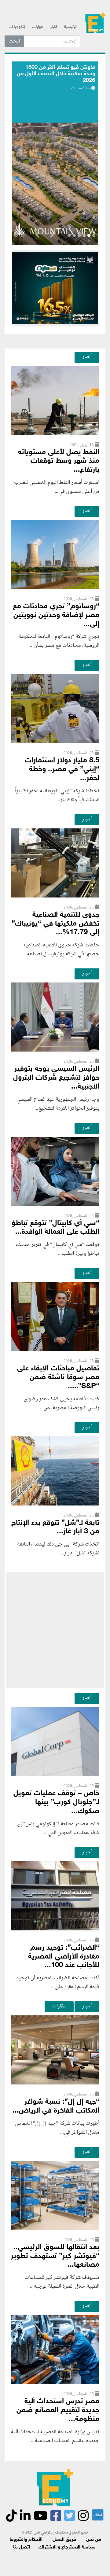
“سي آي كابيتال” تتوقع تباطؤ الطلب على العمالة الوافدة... (55, 1228)
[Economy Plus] (95, 25)
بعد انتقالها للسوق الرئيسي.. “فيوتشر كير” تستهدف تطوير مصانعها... (55, 2256)
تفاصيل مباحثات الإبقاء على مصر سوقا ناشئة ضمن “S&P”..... (58, 1378)
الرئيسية (71, 27)
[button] (52, 236)
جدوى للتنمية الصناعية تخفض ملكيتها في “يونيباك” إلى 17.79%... (55, 924)
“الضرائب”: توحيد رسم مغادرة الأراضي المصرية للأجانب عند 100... (64, 1957)
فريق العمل (64, 2540)
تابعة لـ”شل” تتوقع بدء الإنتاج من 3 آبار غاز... (55, 1528)
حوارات (38, 27)
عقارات (59, 2006)
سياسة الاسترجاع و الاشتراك (67, 2547)
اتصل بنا (22, 2547)
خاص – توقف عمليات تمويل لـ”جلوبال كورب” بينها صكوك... (56, 1802)
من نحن (94, 2540)
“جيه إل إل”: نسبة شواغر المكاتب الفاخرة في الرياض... (56, 2106)
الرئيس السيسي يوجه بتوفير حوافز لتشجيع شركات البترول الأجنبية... (56, 1078)
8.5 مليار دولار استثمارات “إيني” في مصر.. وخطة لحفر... (62, 770)
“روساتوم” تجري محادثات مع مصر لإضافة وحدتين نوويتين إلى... (56, 615)
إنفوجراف (17, 27)
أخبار (54, 27)
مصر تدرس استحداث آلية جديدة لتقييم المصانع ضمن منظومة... (58, 2410)
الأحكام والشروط (26, 2540)
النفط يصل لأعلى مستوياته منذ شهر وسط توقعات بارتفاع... (59, 461)
